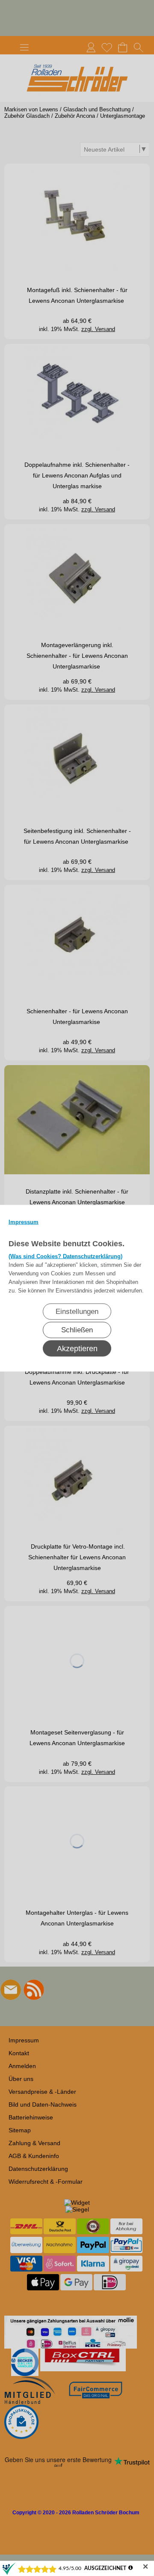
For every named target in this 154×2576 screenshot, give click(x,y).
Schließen (77, 1330)
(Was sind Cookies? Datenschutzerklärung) (65, 1256)
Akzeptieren (77, 1348)
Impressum (24, 1222)
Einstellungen (77, 1311)
